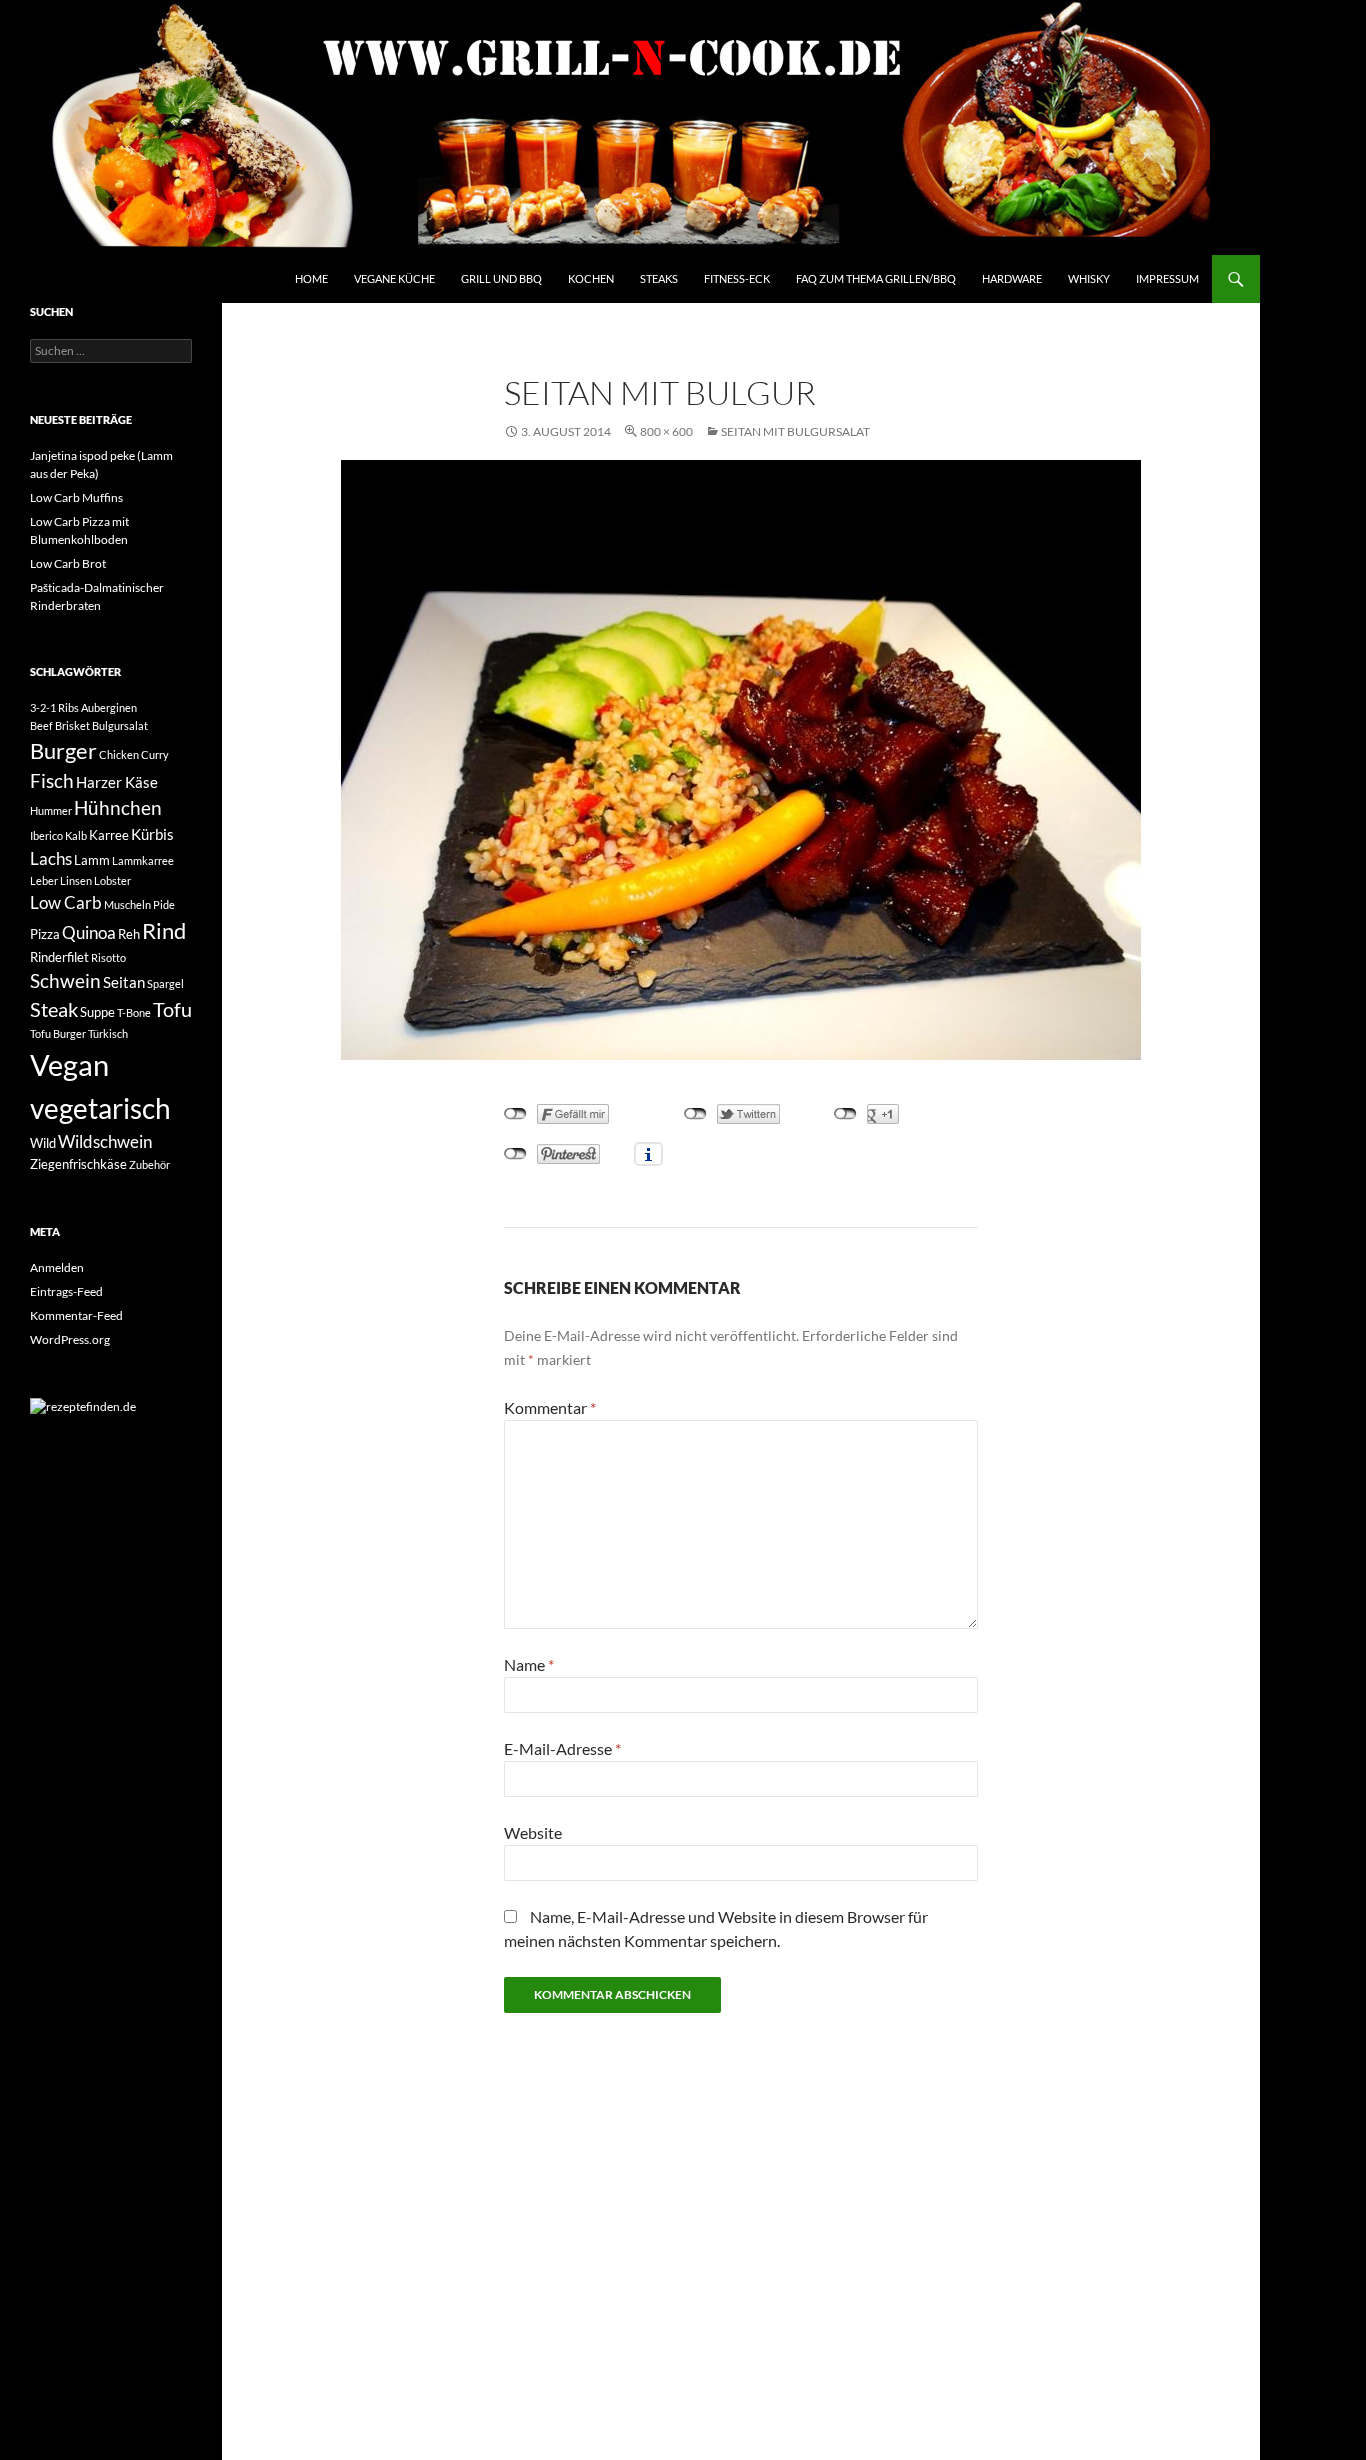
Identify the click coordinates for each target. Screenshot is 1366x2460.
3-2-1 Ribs (54, 707)
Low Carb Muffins (76, 497)
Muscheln (127, 904)
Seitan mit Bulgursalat (795, 431)
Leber (44, 880)
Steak (54, 1009)
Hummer (51, 810)
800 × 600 (666, 431)
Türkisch (108, 1033)
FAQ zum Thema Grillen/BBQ (876, 278)
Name (529, 1664)
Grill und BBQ (501, 278)
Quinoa (89, 932)
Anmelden (57, 1267)
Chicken (119, 754)
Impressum (1167, 278)
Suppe (97, 1012)
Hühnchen (118, 808)
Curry (155, 754)
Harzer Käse (117, 782)
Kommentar (550, 1407)
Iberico (46, 835)
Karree (109, 835)
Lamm (92, 860)
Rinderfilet (59, 957)
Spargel (165, 983)
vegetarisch (100, 1108)
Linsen (76, 880)
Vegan (69, 1064)
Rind (164, 931)
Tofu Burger (58, 1033)
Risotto (108, 957)
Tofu (172, 1009)
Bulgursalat (120, 725)
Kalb (76, 835)
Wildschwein (105, 1141)
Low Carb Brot (68, 563)
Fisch (52, 781)
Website (533, 1832)
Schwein (65, 981)
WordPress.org (70, 1339)
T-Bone (134, 1012)
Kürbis (152, 834)
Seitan (124, 982)
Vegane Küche (394, 278)
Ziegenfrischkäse (78, 1164)
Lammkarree (143, 860)
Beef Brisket (60, 725)
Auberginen (109, 707)
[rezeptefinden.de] (83, 1405)
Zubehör (149, 1164)
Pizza (45, 934)
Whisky (1089, 278)
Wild (43, 1143)
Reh (129, 934)
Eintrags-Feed (66, 1291)
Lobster (112, 880)
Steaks (659, 278)
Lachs (51, 858)
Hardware (1012, 278)
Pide (164, 904)
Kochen (591, 278)
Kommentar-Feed (76, 1315)
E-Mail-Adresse (562, 1748)
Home (311, 278)
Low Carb (66, 902)
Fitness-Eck (737, 278)
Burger (63, 751)
